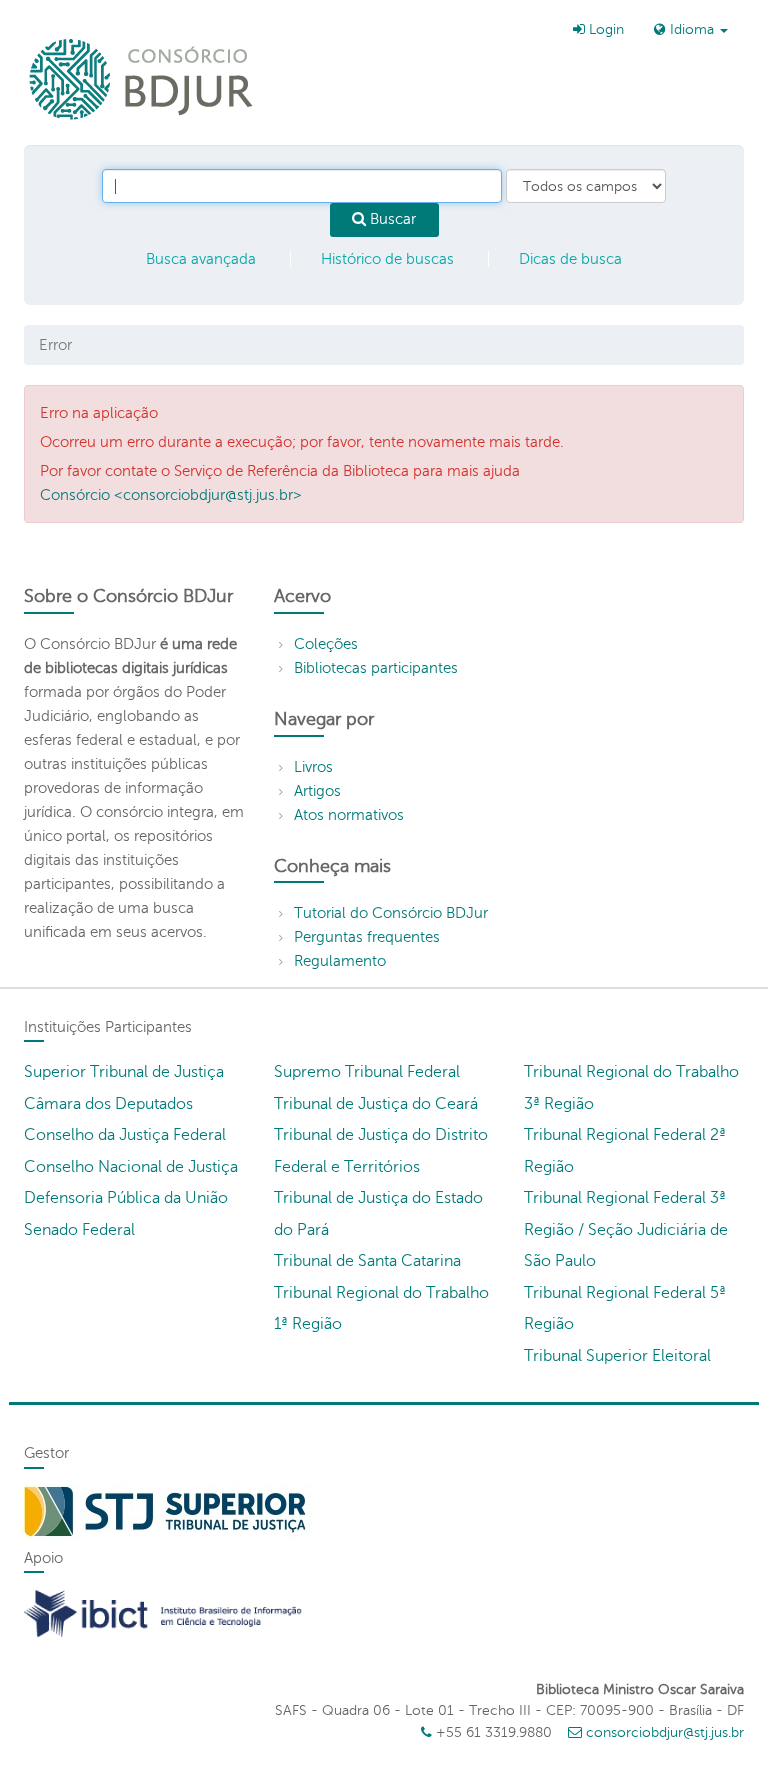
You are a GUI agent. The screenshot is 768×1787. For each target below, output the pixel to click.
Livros (313, 767)
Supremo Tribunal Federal (367, 1072)
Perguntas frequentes (367, 937)
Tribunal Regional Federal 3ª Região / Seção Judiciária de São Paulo (626, 1229)
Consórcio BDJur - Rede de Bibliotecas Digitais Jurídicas (142, 78)
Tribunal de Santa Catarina (367, 1261)
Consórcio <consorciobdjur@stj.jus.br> (171, 495)
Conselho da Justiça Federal (125, 1135)
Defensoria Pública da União (126, 1198)
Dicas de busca (570, 259)
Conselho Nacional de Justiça (131, 1167)
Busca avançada (201, 259)
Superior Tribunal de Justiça (124, 1072)
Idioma (692, 29)
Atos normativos (349, 815)
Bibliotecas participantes (376, 668)
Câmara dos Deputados (108, 1104)
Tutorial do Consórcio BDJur (391, 913)
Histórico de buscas (387, 259)
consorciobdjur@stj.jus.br (665, 1732)
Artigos (317, 791)
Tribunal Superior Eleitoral (617, 1356)
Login (604, 29)
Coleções (326, 644)
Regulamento (340, 961)
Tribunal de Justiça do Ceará (376, 1104)
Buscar (391, 219)
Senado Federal (79, 1230)
